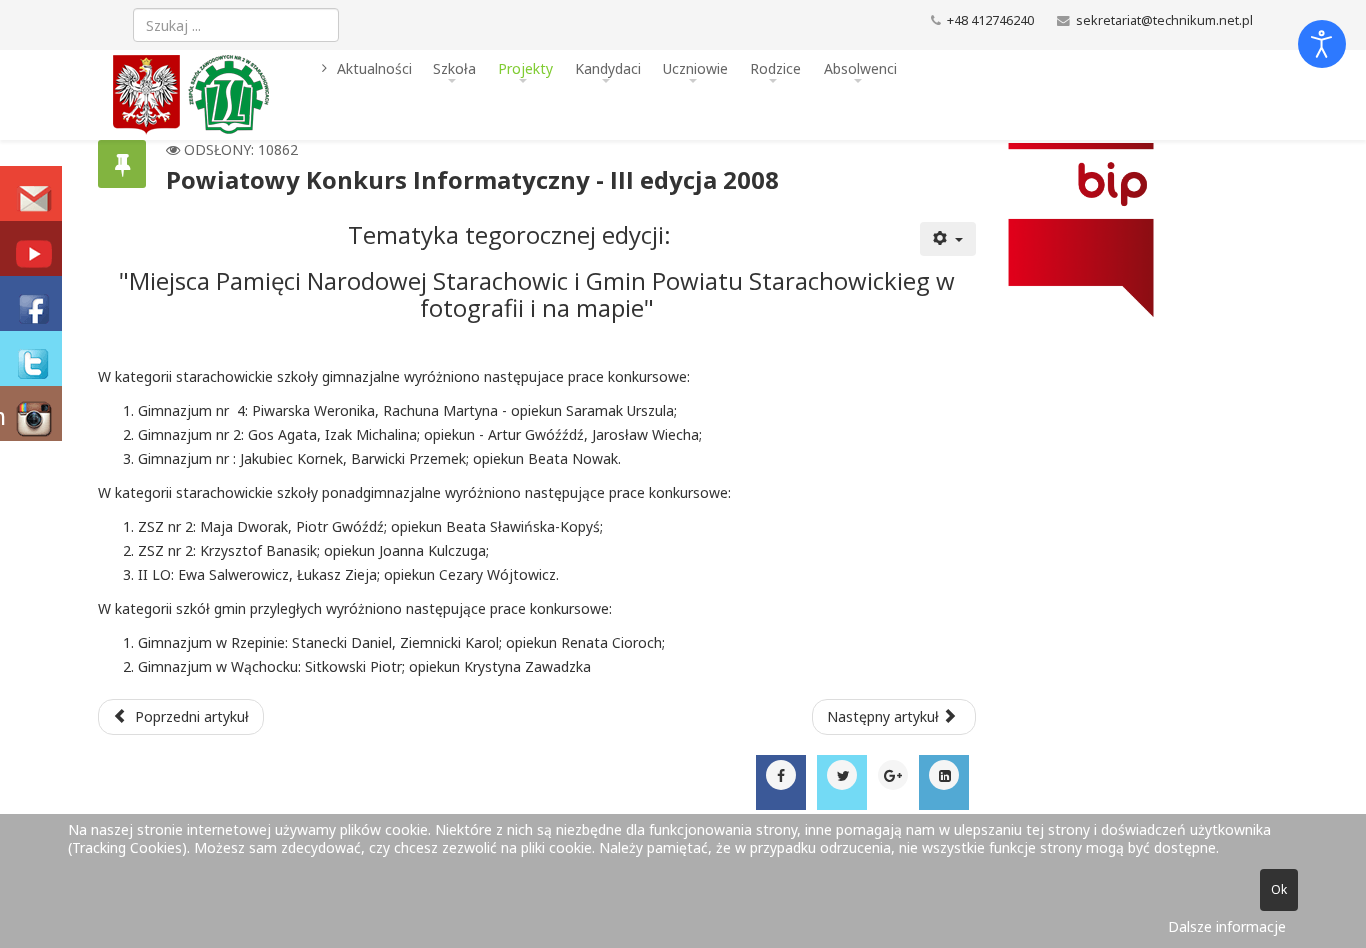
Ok (1279, 889)
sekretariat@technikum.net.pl (1164, 20)
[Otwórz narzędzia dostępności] (1322, 44)
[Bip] (1122, 230)
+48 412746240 (990, 20)
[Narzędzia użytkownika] (948, 239)
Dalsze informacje (1227, 926)
